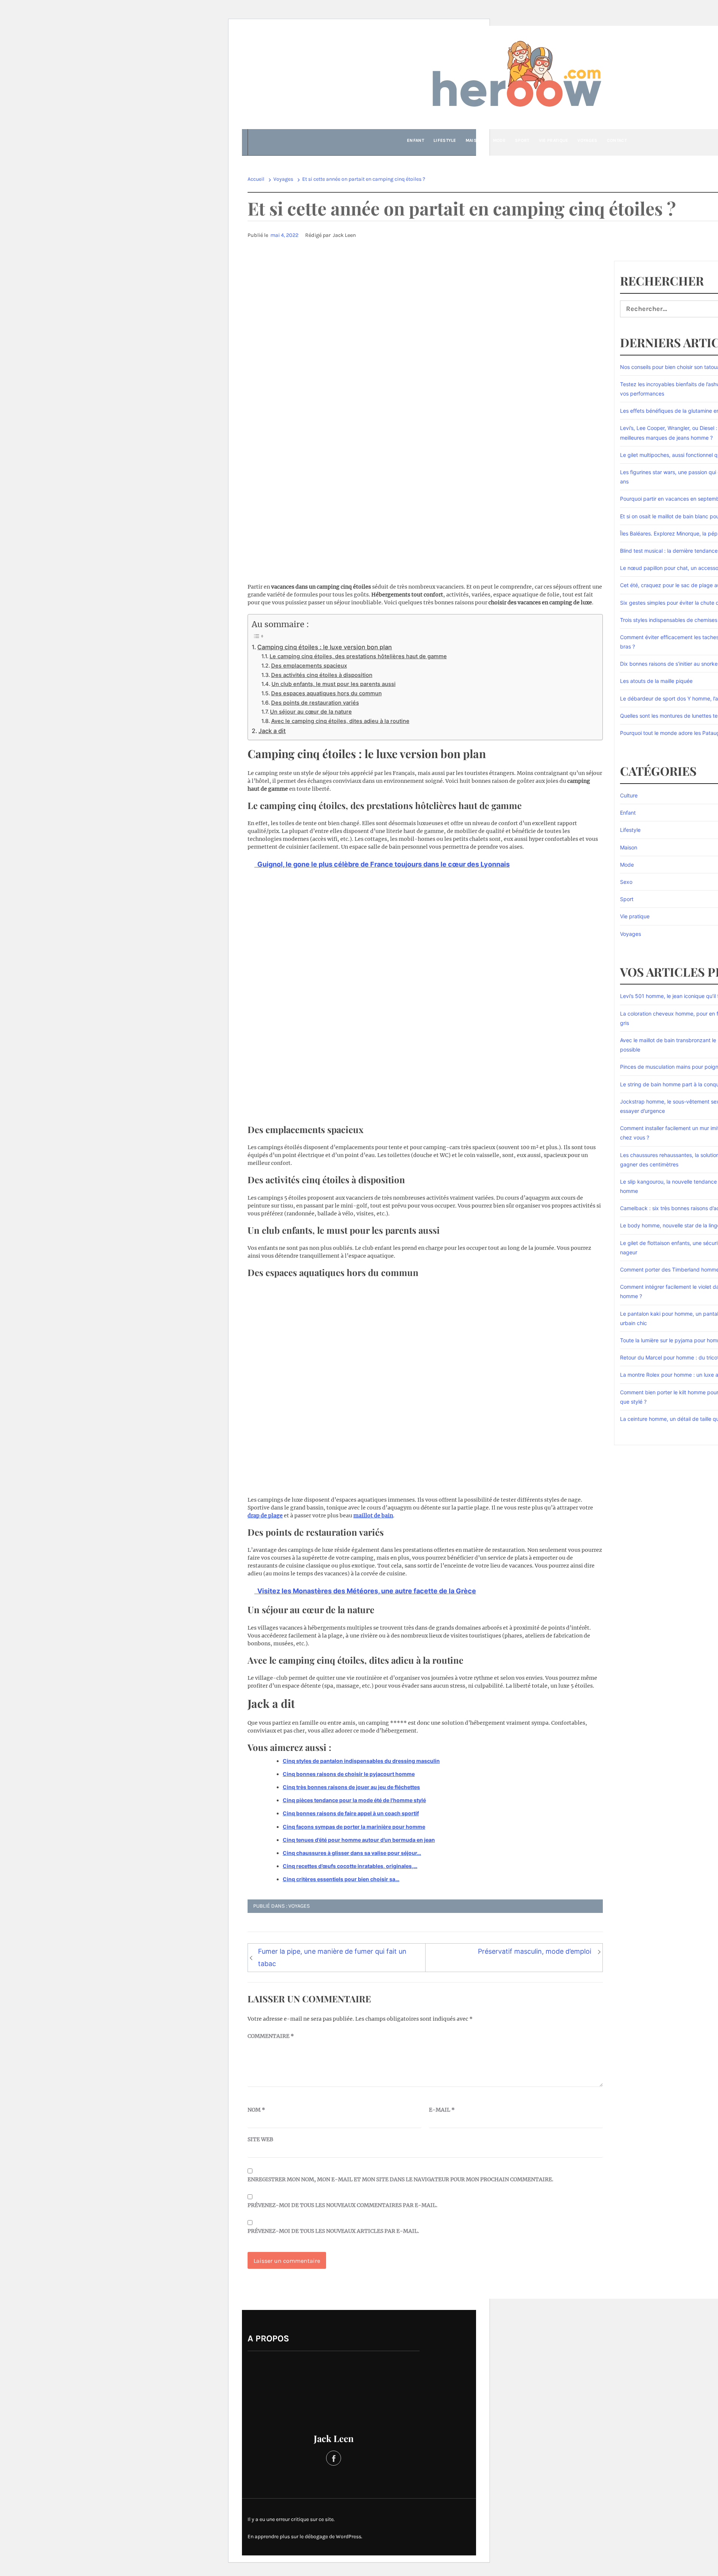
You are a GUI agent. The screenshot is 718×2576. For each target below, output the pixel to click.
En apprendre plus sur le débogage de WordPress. (305, 2537)
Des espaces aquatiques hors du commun (326, 693)
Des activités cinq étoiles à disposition (322, 675)
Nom (256, 2110)
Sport (522, 140)
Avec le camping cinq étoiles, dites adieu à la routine (340, 721)
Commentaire (271, 2036)
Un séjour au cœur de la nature (311, 712)
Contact (617, 140)
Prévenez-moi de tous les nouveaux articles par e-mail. (333, 2231)
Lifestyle (445, 140)
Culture (629, 795)
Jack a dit (272, 731)
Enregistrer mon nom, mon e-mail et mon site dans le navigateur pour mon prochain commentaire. (401, 2179)
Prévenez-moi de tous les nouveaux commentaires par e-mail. (343, 2205)
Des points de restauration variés (315, 703)
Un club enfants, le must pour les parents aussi (334, 684)
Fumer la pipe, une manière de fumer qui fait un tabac (332, 1957)
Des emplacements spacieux (309, 666)
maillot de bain (373, 1516)
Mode (499, 140)
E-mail (442, 2110)
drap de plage (265, 1516)
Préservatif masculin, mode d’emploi (535, 1951)
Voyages (587, 140)
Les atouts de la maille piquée (656, 681)
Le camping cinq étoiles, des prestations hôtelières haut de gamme (358, 656)
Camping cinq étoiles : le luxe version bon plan (325, 647)
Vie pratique (554, 140)
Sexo (626, 882)
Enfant (415, 140)
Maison (475, 140)
